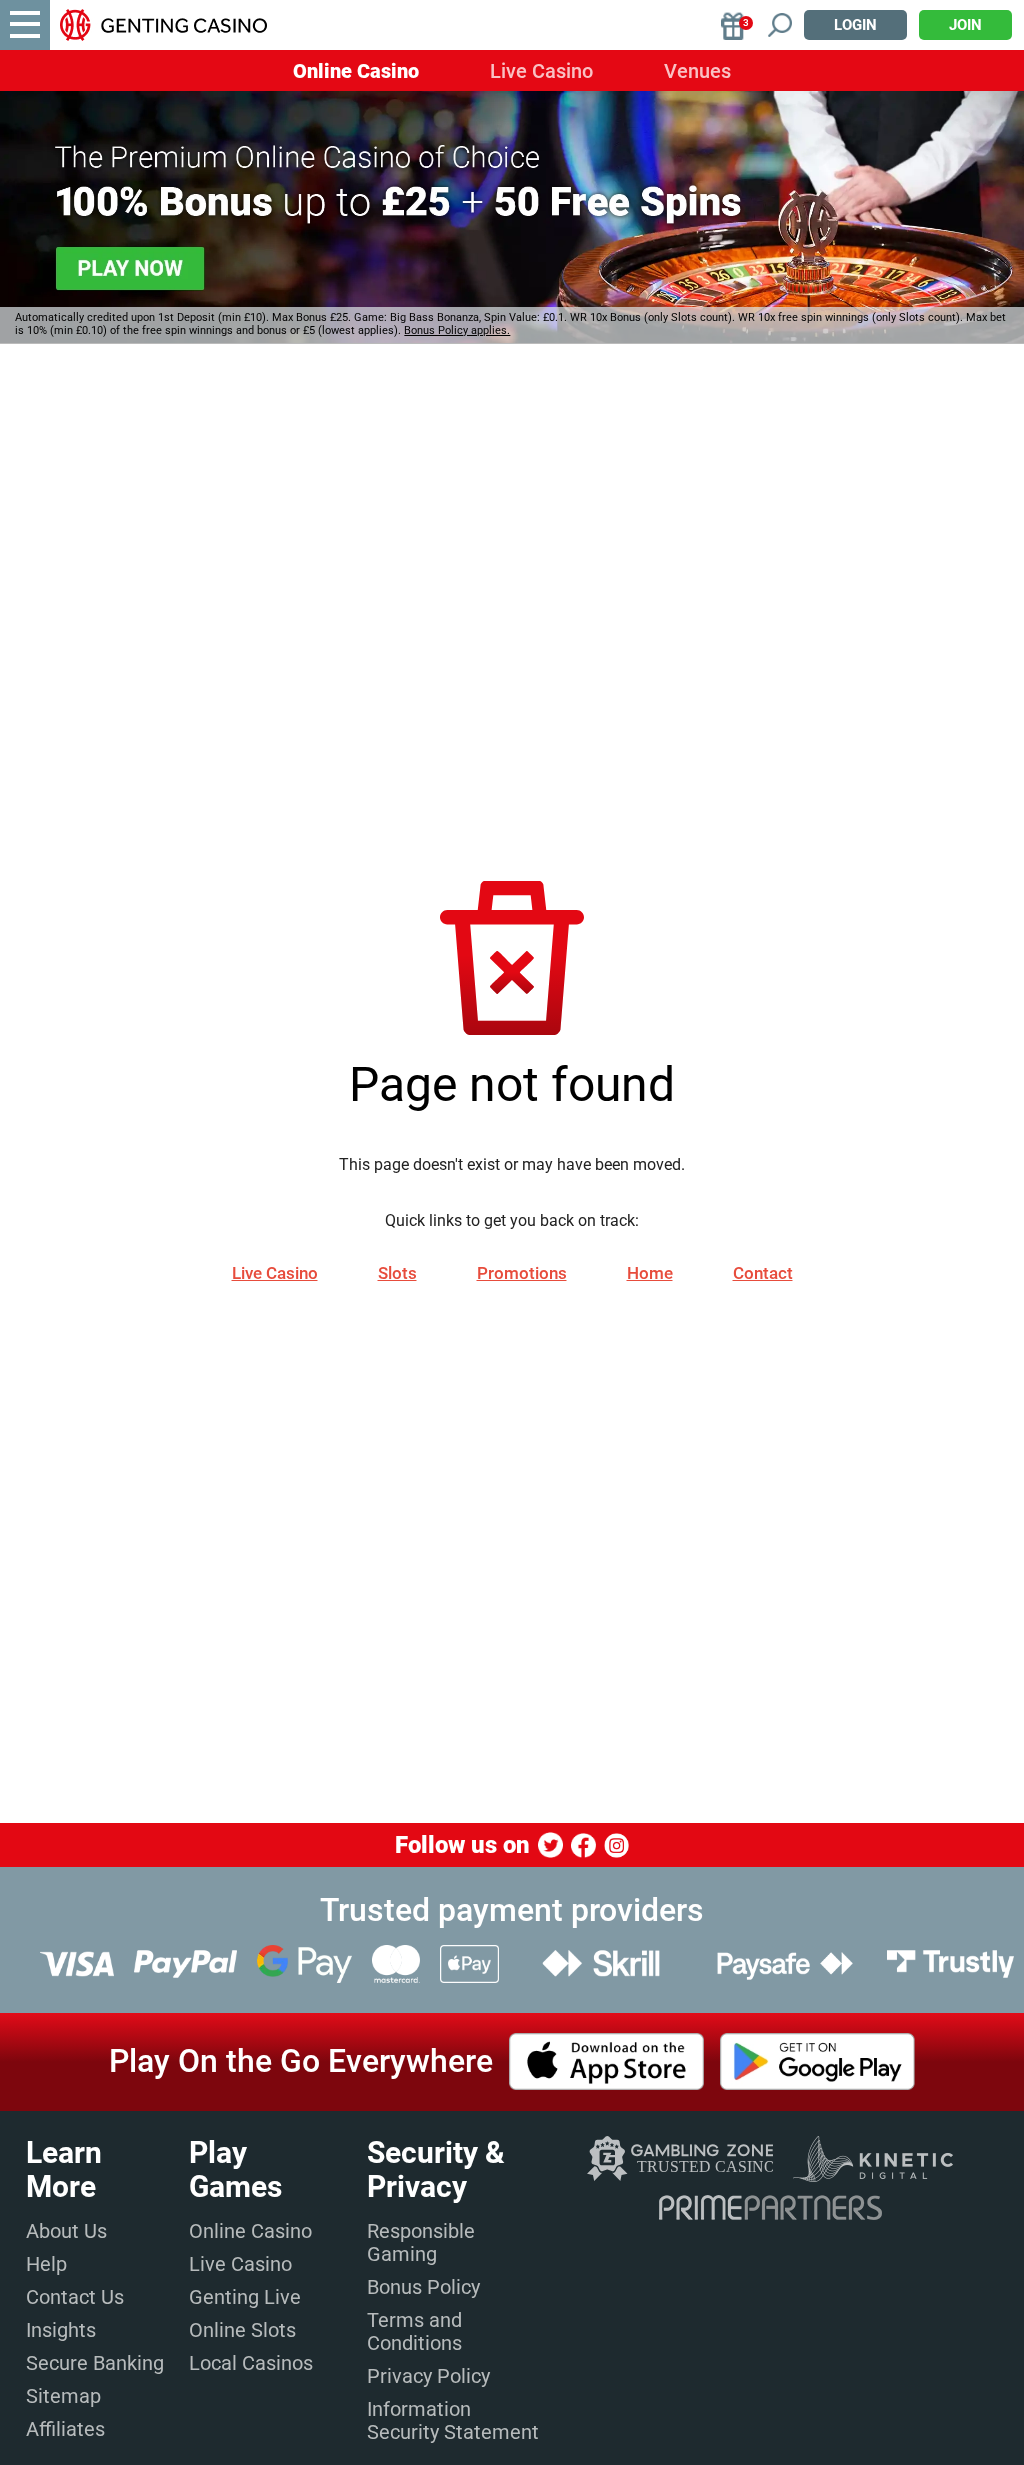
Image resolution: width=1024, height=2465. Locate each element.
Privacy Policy (428, 2376)
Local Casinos (251, 2363)
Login (855, 25)
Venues (697, 71)
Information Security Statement (453, 2420)
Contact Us (75, 2297)
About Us (66, 2231)
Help (46, 2264)
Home (650, 1273)
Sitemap (63, 2396)
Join (965, 25)
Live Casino (541, 71)
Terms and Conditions (414, 2331)
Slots (397, 1273)
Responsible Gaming (421, 2242)
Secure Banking (95, 2363)
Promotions (522, 1273)
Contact (763, 1273)
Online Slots (242, 2330)
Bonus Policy (423, 2287)
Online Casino (356, 71)
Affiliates (65, 2429)
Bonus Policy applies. (457, 330)
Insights (61, 2330)
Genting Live (245, 2297)
